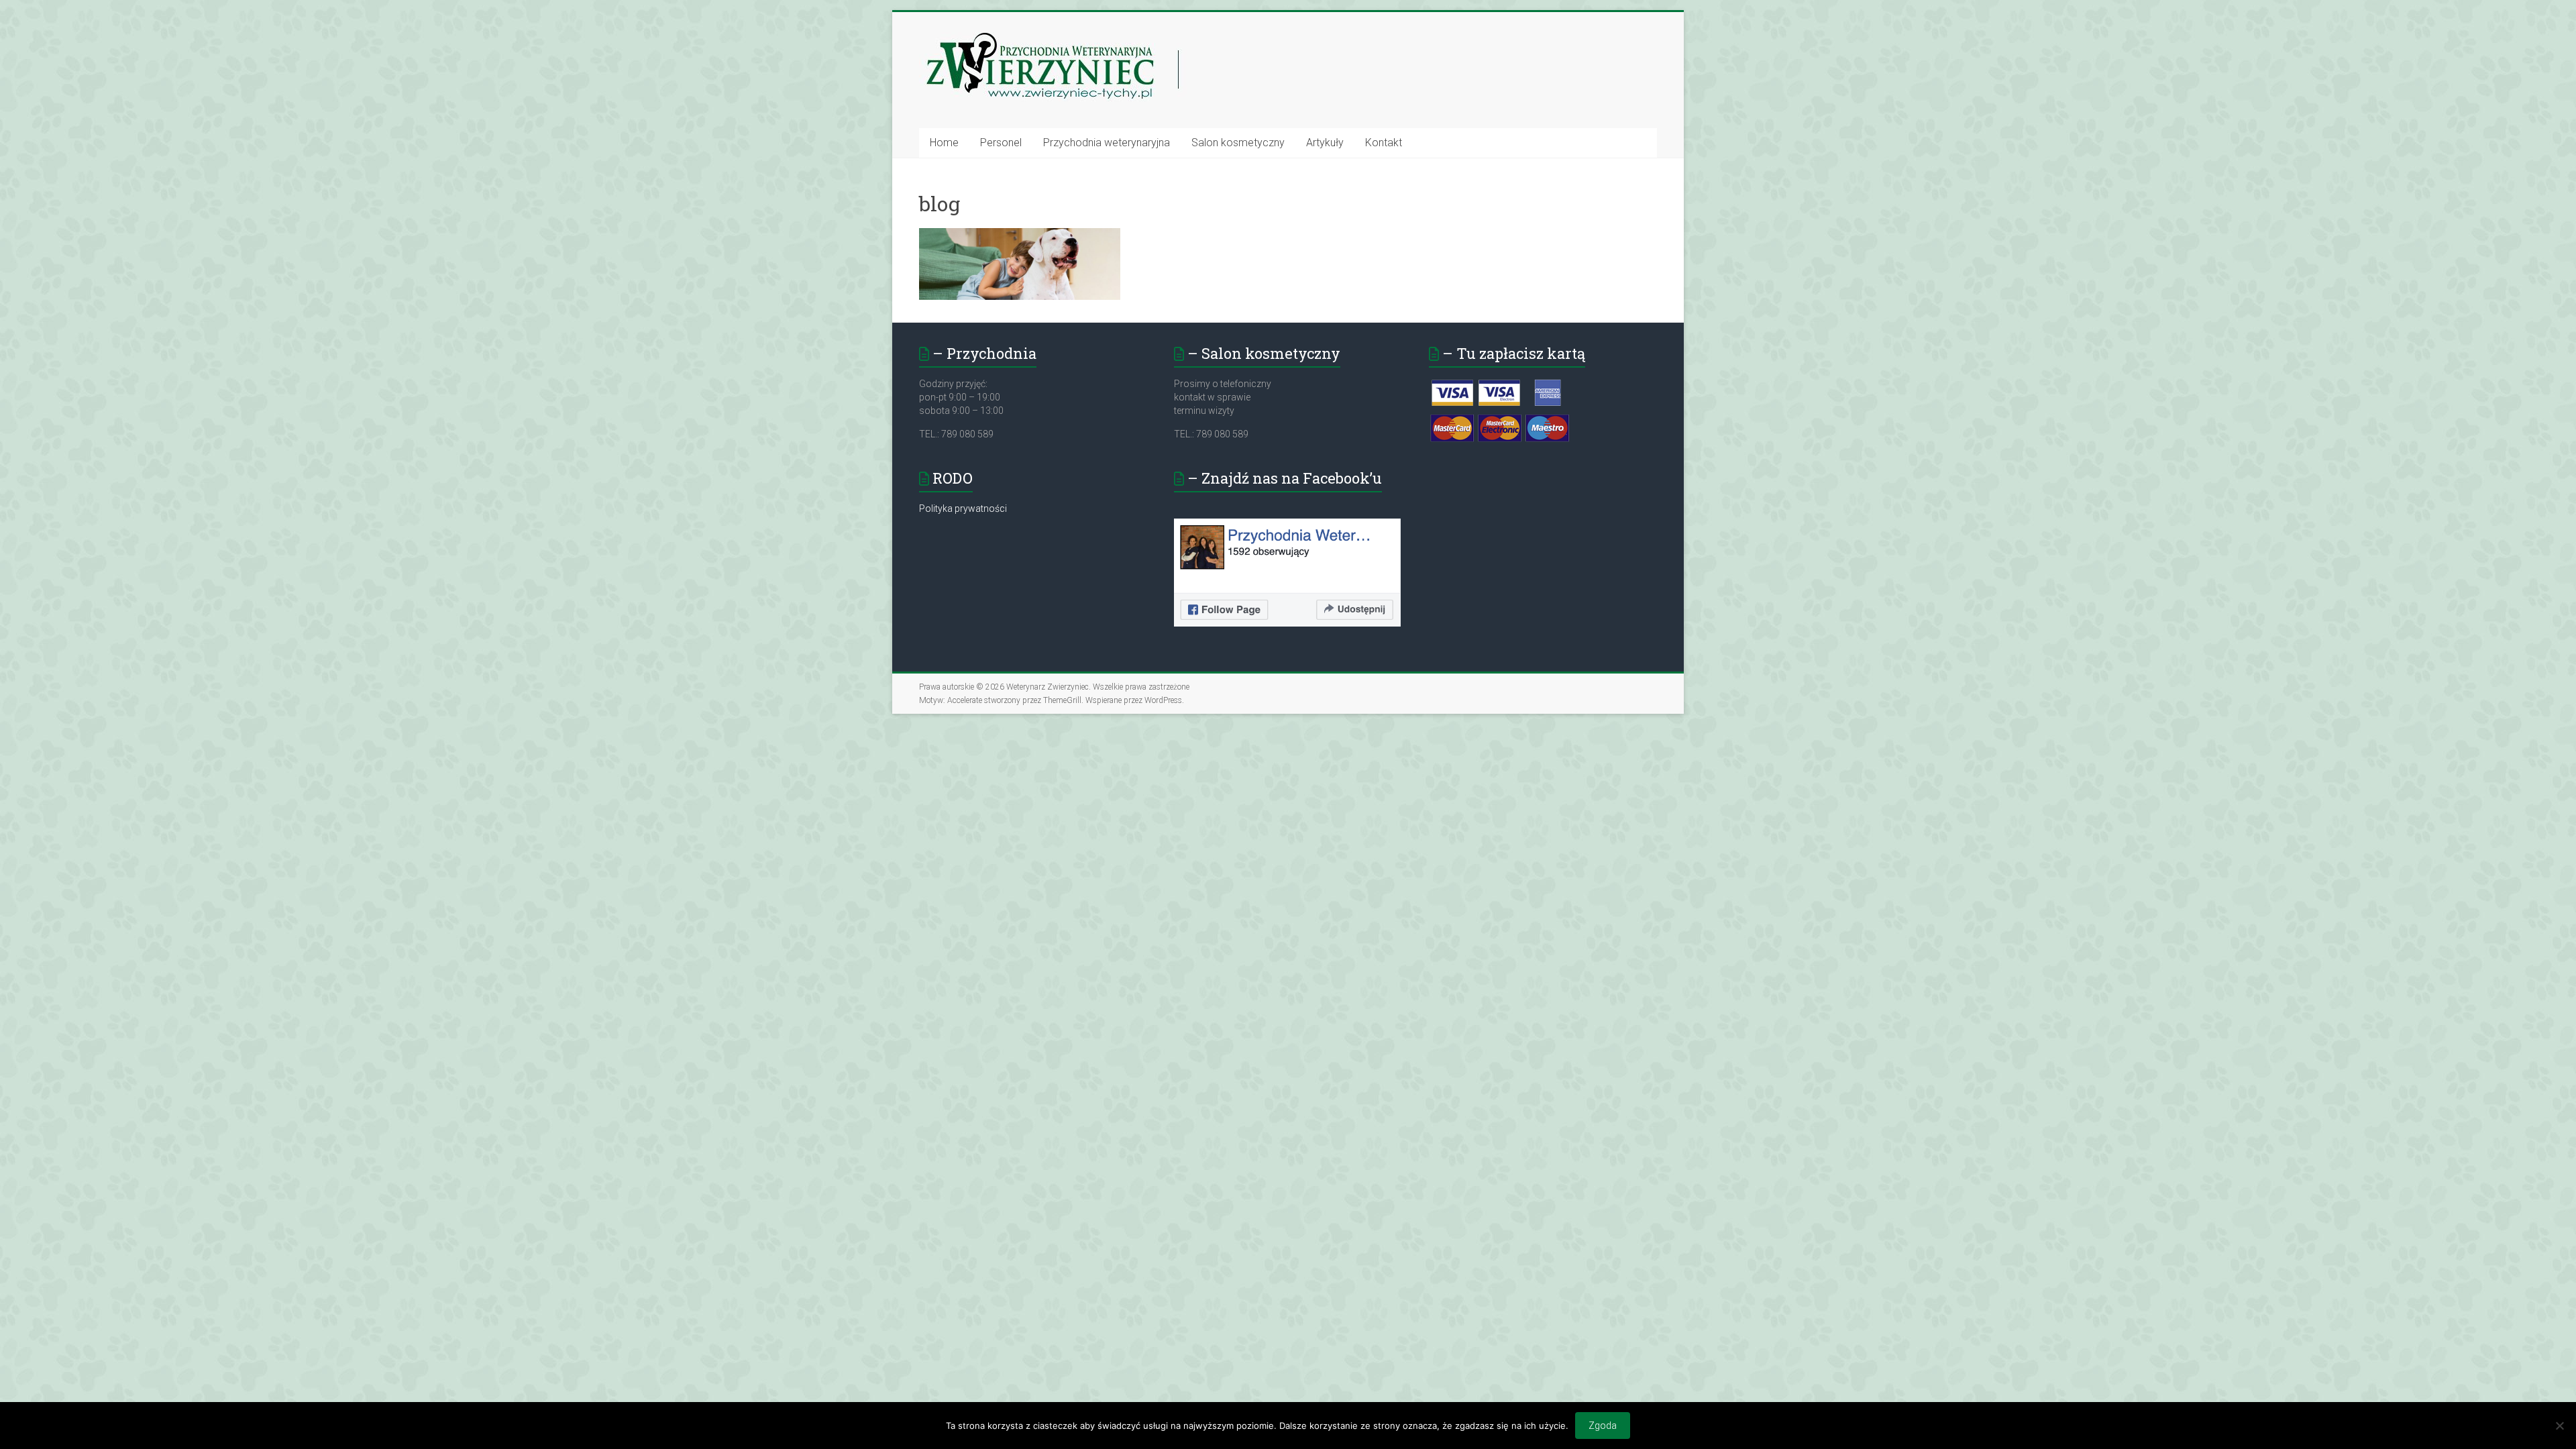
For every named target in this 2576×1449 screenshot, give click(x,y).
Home (944, 143)
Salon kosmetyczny (1238, 143)
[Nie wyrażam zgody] (2559, 1426)
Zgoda (1603, 1426)
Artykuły (1325, 143)
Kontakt (1384, 143)
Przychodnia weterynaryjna (1107, 143)
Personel (1001, 143)
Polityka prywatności (963, 508)
